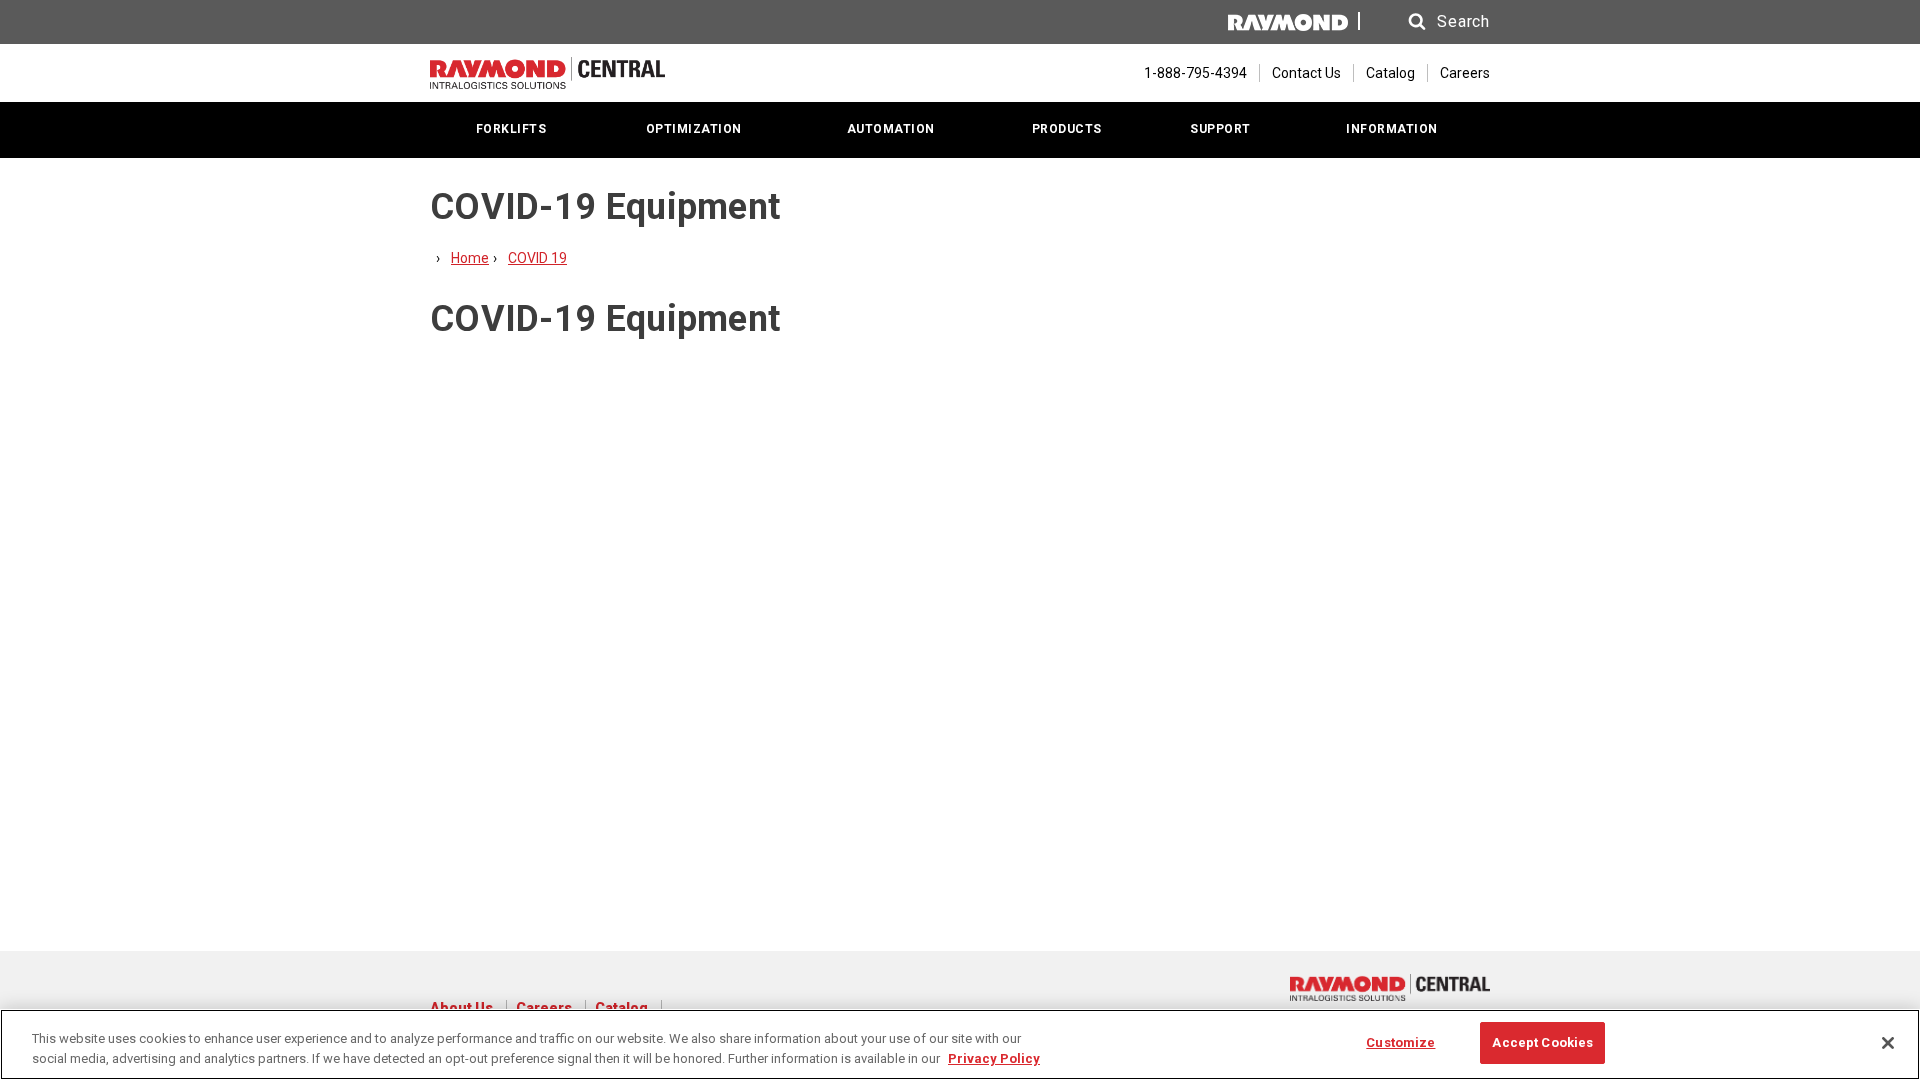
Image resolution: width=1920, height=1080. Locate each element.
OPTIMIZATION (694, 129)
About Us (461, 1008)
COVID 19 (537, 258)
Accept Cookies (1542, 1042)
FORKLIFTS (511, 129)
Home (470, 258)
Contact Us (1306, 73)
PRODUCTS (1067, 129)
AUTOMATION (891, 129)
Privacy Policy (994, 1058)
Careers (1465, 73)
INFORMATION (1392, 129)
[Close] (1888, 1043)
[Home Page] (547, 73)
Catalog (1390, 73)
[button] (1430, 22)
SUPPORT (1220, 129)
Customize (1400, 1042)
